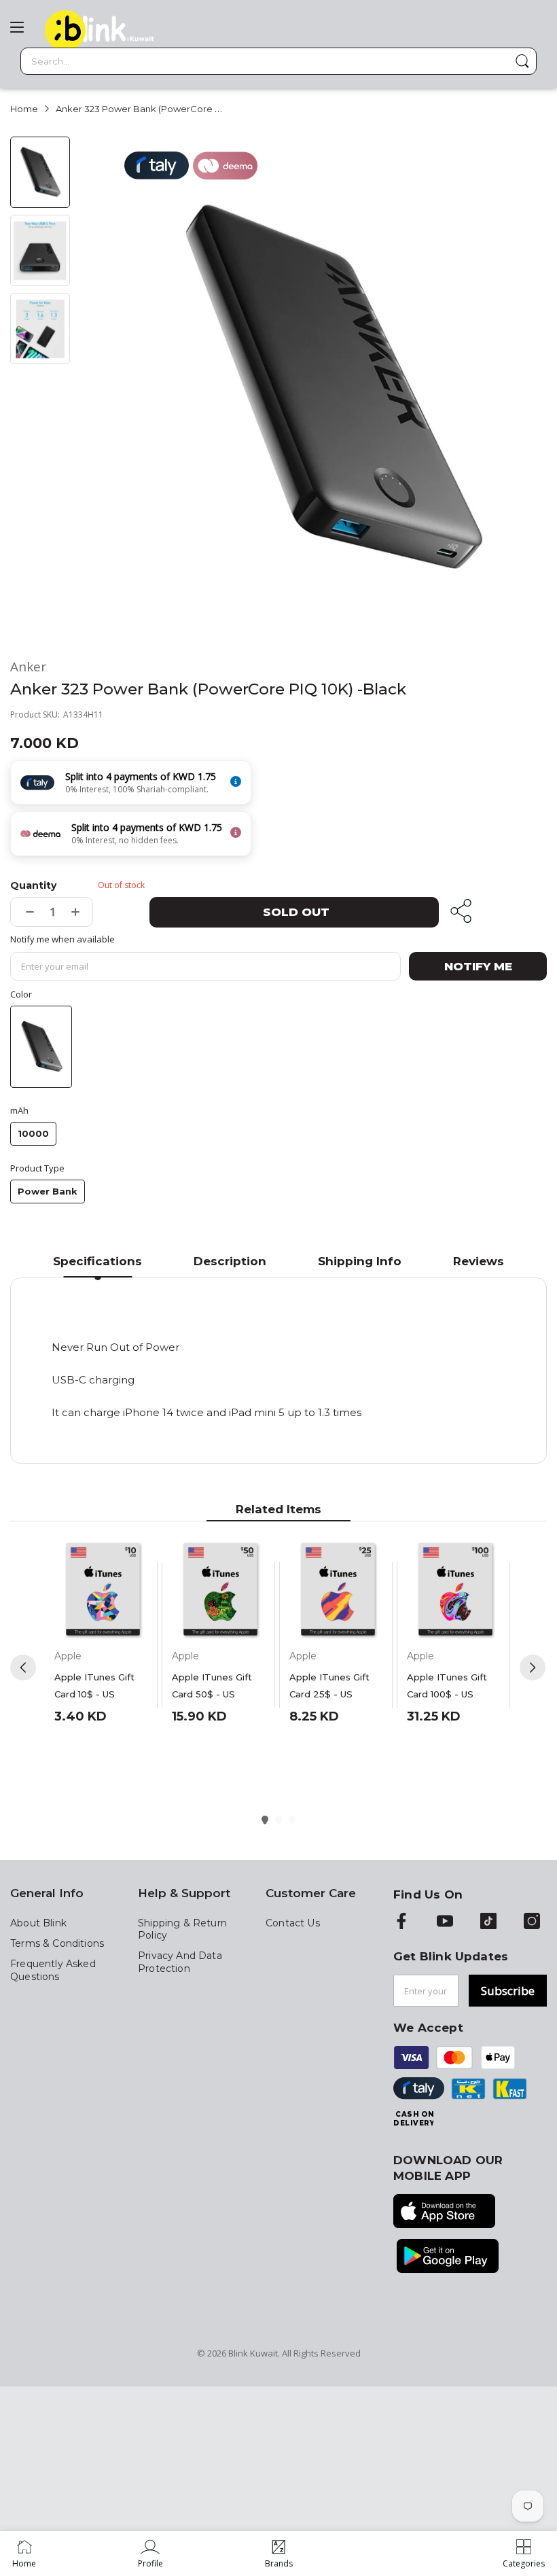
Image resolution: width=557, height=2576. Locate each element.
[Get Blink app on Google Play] (448, 2257)
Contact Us (293, 1923)
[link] (150, 2554)
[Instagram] (532, 1922)
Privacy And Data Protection (180, 1962)
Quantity (33, 885)
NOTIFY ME (478, 966)
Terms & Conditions (57, 1943)
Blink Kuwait (253, 2353)
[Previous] (23, 1668)
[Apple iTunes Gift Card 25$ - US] (338, 1590)
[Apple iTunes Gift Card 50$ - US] (220, 1590)
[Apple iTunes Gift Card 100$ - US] (455, 1590)
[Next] (533, 1668)
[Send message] (522, 61)
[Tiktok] (488, 1922)
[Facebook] (401, 1922)
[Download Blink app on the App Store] (444, 2212)
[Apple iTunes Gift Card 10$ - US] (103, 1590)
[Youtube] (445, 1922)
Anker (28, 667)
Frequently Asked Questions (53, 1970)
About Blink (38, 1923)
